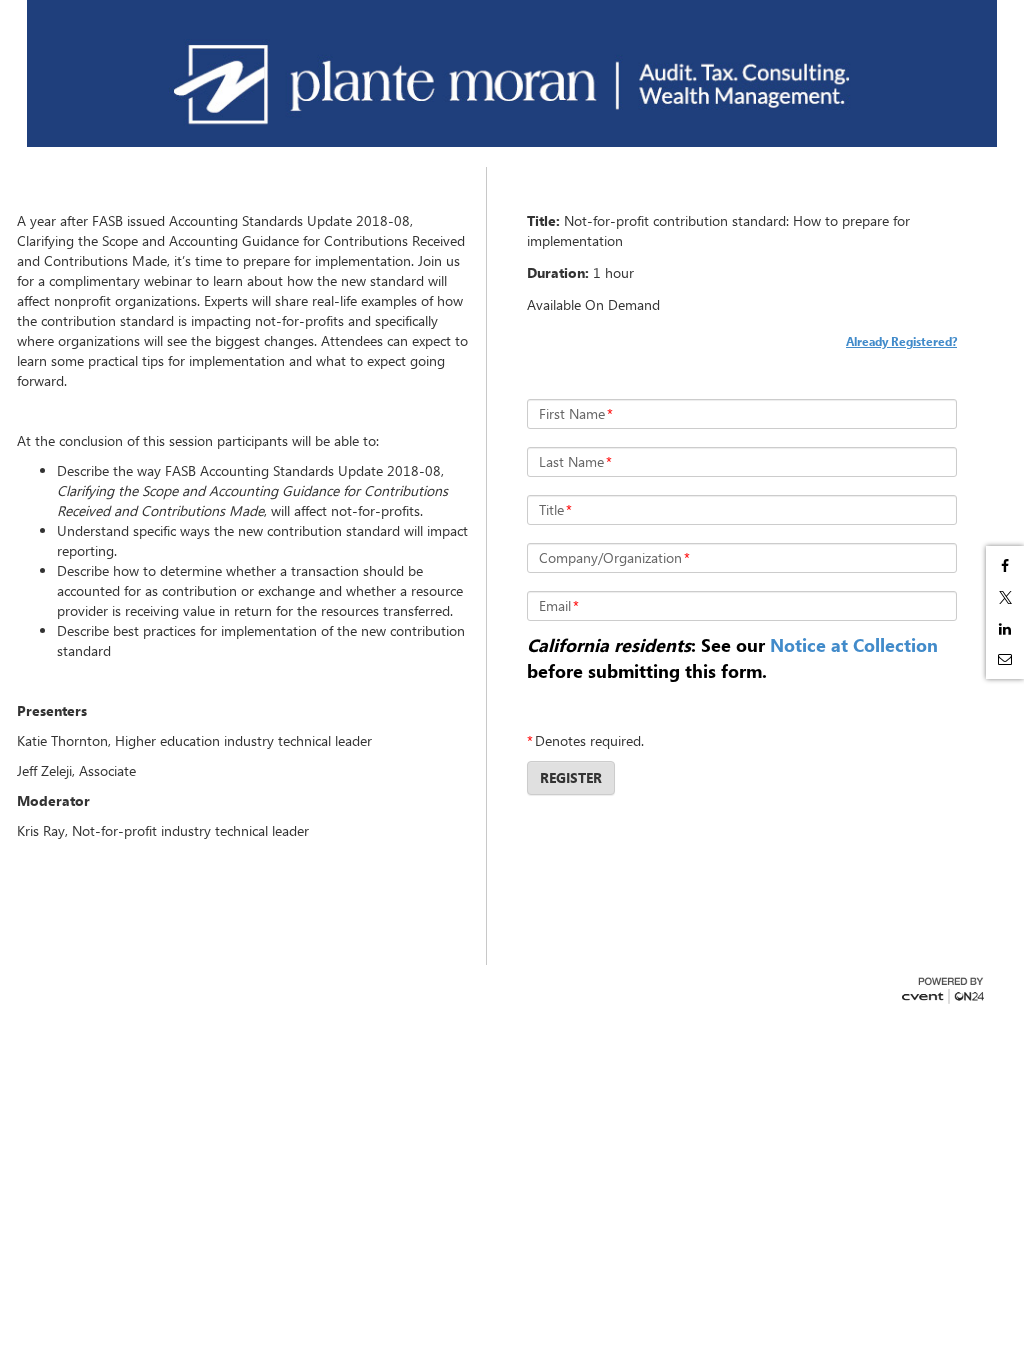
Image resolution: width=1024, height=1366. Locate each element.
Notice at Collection (854, 645)
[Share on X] (1005, 597)
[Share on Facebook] (1005, 566)
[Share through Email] (1005, 659)
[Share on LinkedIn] (1005, 629)
